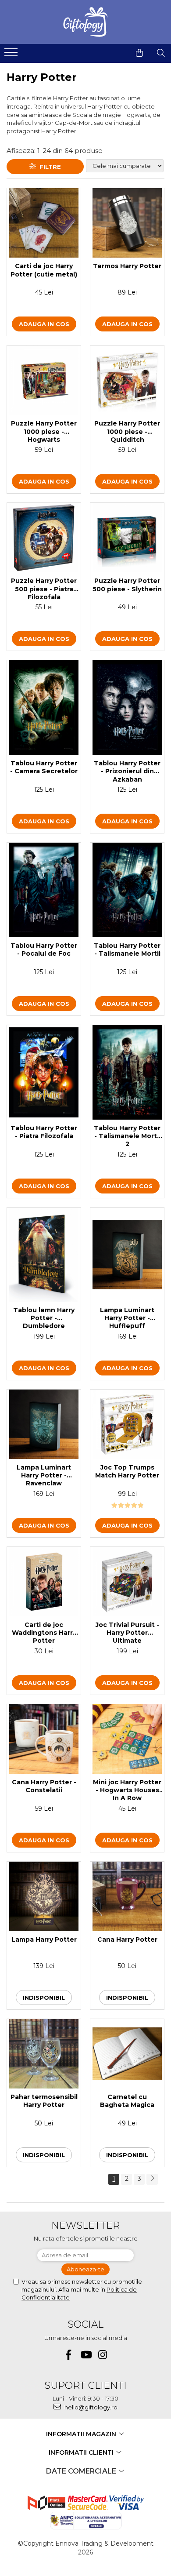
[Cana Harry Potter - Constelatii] (44, 1739)
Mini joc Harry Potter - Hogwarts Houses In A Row (127, 1790)
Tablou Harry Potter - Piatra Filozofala (44, 1132)
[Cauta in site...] (161, 53)
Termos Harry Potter (127, 266)
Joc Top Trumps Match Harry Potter (127, 1471)
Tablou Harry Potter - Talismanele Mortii (127, 950)
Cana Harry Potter (127, 1939)
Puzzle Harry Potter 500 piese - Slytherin (127, 585)
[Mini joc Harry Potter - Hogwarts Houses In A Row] (127, 1739)
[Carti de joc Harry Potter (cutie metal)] (44, 223)
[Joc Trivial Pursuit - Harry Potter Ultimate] (127, 1582)
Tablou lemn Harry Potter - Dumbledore (44, 1318)
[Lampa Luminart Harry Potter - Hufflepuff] (127, 1255)
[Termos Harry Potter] (127, 223)
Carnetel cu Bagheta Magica (127, 2101)
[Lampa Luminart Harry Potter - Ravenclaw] (44, 1424)
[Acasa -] (85, 22)
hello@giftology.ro (90, 2407)
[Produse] (12, 55)
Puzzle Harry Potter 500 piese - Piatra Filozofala (44, 589)
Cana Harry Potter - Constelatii (44, 1786)
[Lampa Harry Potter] (44, 1896)
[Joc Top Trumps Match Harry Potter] (127, 1424)
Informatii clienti (82, 2452)
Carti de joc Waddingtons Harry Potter (44, 1633)
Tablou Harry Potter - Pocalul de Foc (44, 950)
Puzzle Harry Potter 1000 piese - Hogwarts (44, 431)
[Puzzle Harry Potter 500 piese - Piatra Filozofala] (44, 538)
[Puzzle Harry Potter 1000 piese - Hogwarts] (44, 380)
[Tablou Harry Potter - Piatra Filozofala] (44, 1072)
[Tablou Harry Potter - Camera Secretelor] (44, 708)
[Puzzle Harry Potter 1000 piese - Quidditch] (127, 380)
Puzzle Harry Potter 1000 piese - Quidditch (127, 431)
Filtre (48, 167)
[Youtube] (86, 2355)
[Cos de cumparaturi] (139, 53)
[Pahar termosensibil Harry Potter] (44, 2054)
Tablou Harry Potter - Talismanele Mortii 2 (127, 1136)
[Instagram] (103, 2355)
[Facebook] (69, 2355)
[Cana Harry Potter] (127, 1896)
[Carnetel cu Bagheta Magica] (127, 2054)
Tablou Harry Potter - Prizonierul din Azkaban (127, 771)
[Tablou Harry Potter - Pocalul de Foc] (44, 890)
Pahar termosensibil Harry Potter (44, 2101)
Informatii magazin (82, 2434)
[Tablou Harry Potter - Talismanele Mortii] (127, 890)
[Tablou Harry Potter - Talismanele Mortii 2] (127, 1072)
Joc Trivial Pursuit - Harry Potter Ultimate (127, 1633)
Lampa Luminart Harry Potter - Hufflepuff (127, 1318)
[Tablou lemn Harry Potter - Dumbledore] (44, 1255)
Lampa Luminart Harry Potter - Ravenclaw (44, 1475)
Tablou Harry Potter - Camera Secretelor (44, 767)
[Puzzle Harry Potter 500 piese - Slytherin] (127, 538)
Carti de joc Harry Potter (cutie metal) (44, 270)
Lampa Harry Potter (44, 1939)
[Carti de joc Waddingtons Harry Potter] (44, 1582)
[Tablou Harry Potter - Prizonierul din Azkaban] (127, 708)
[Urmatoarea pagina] (152, 2179)
